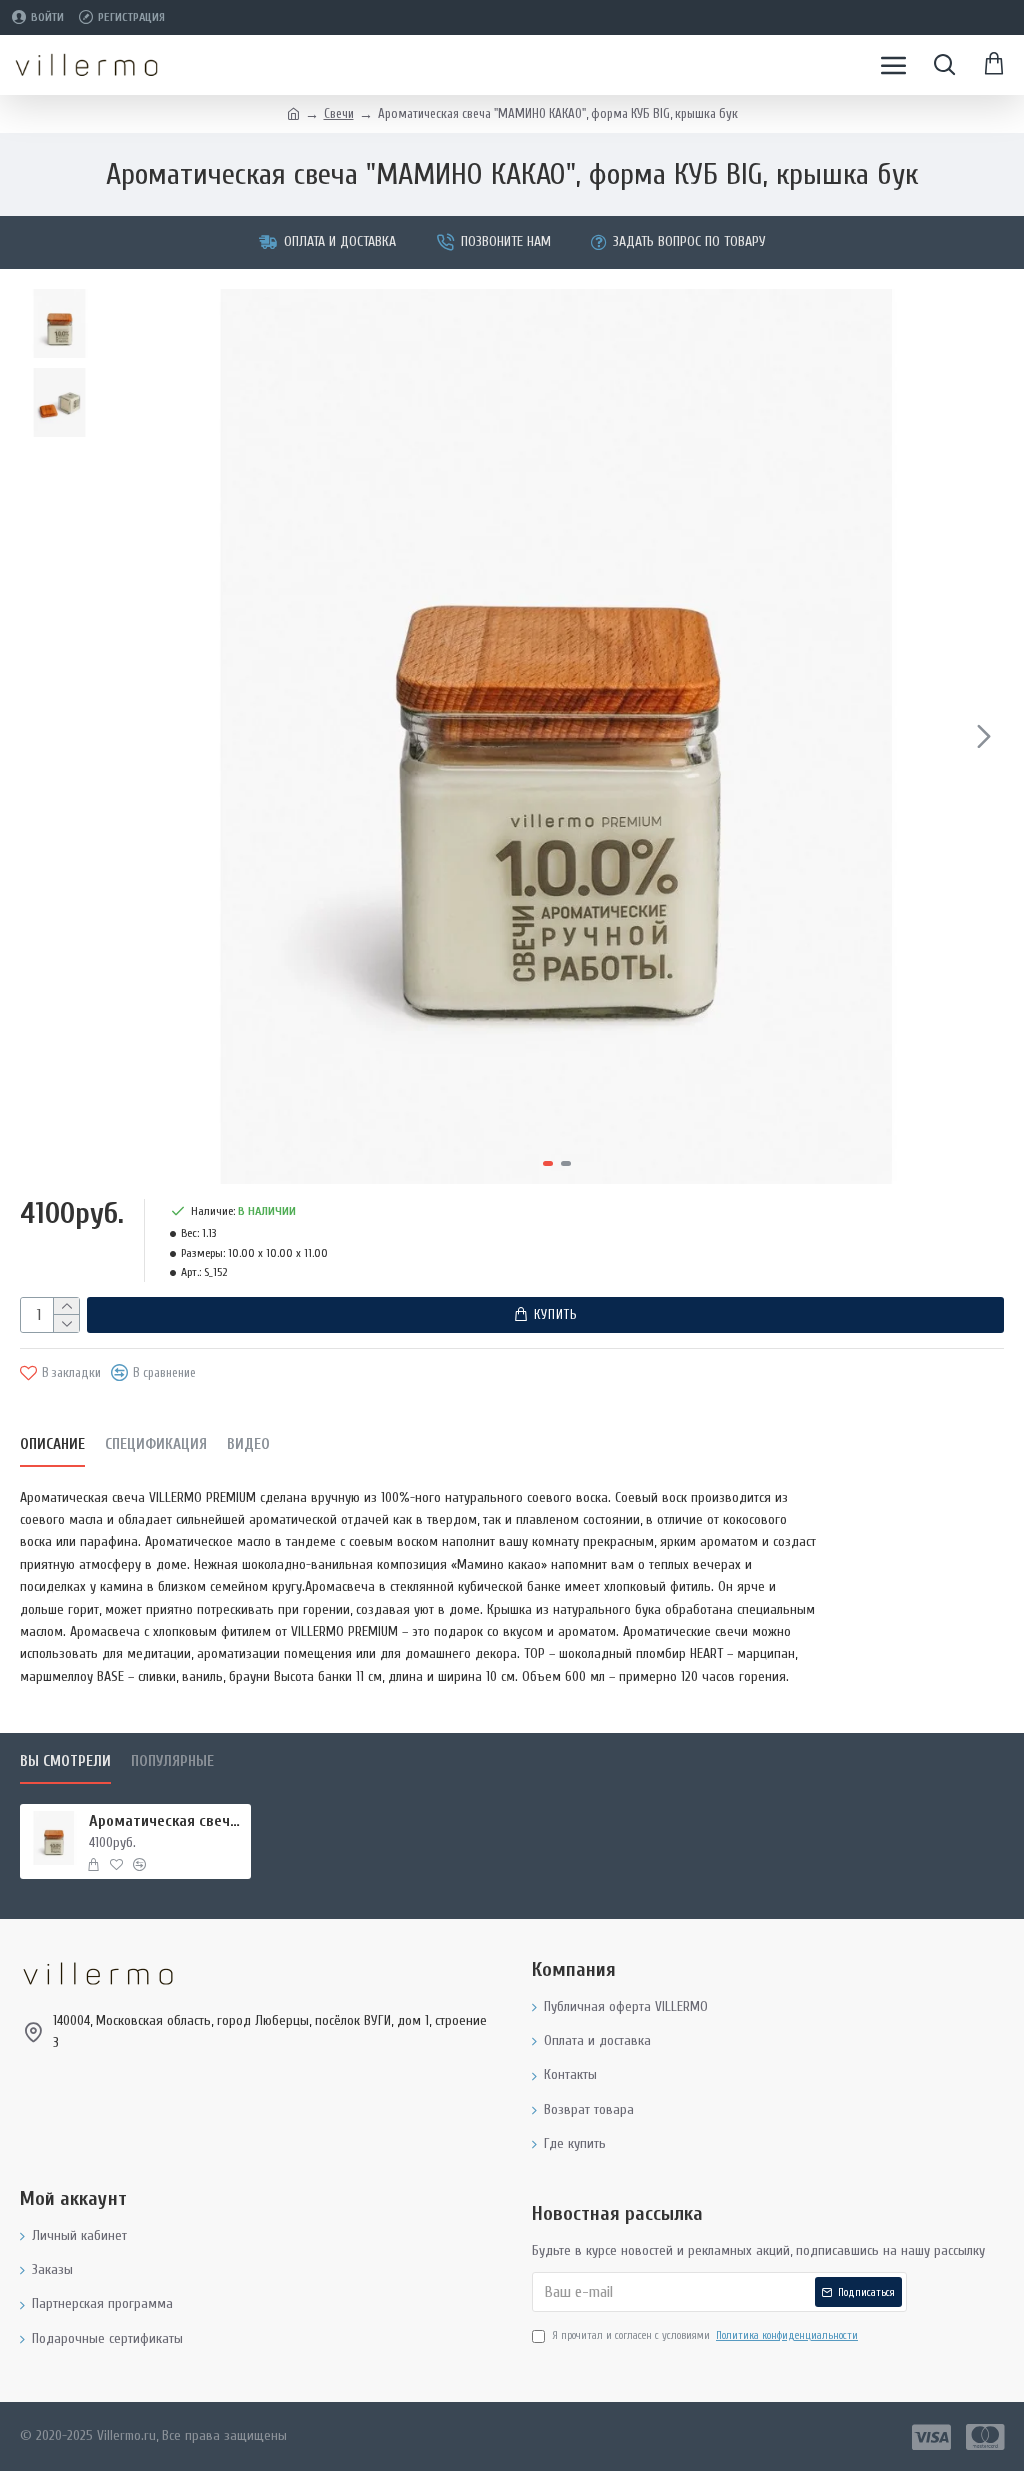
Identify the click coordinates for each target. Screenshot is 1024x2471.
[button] (129, 736)
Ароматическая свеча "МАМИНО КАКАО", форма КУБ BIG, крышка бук (166, 1821)
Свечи (339, 113)
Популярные (172, 1761)
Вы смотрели (65, 1761)
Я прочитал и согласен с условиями (705, 2335)
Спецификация (156, 1444)
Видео (248, 1444)
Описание (52, 1444)
